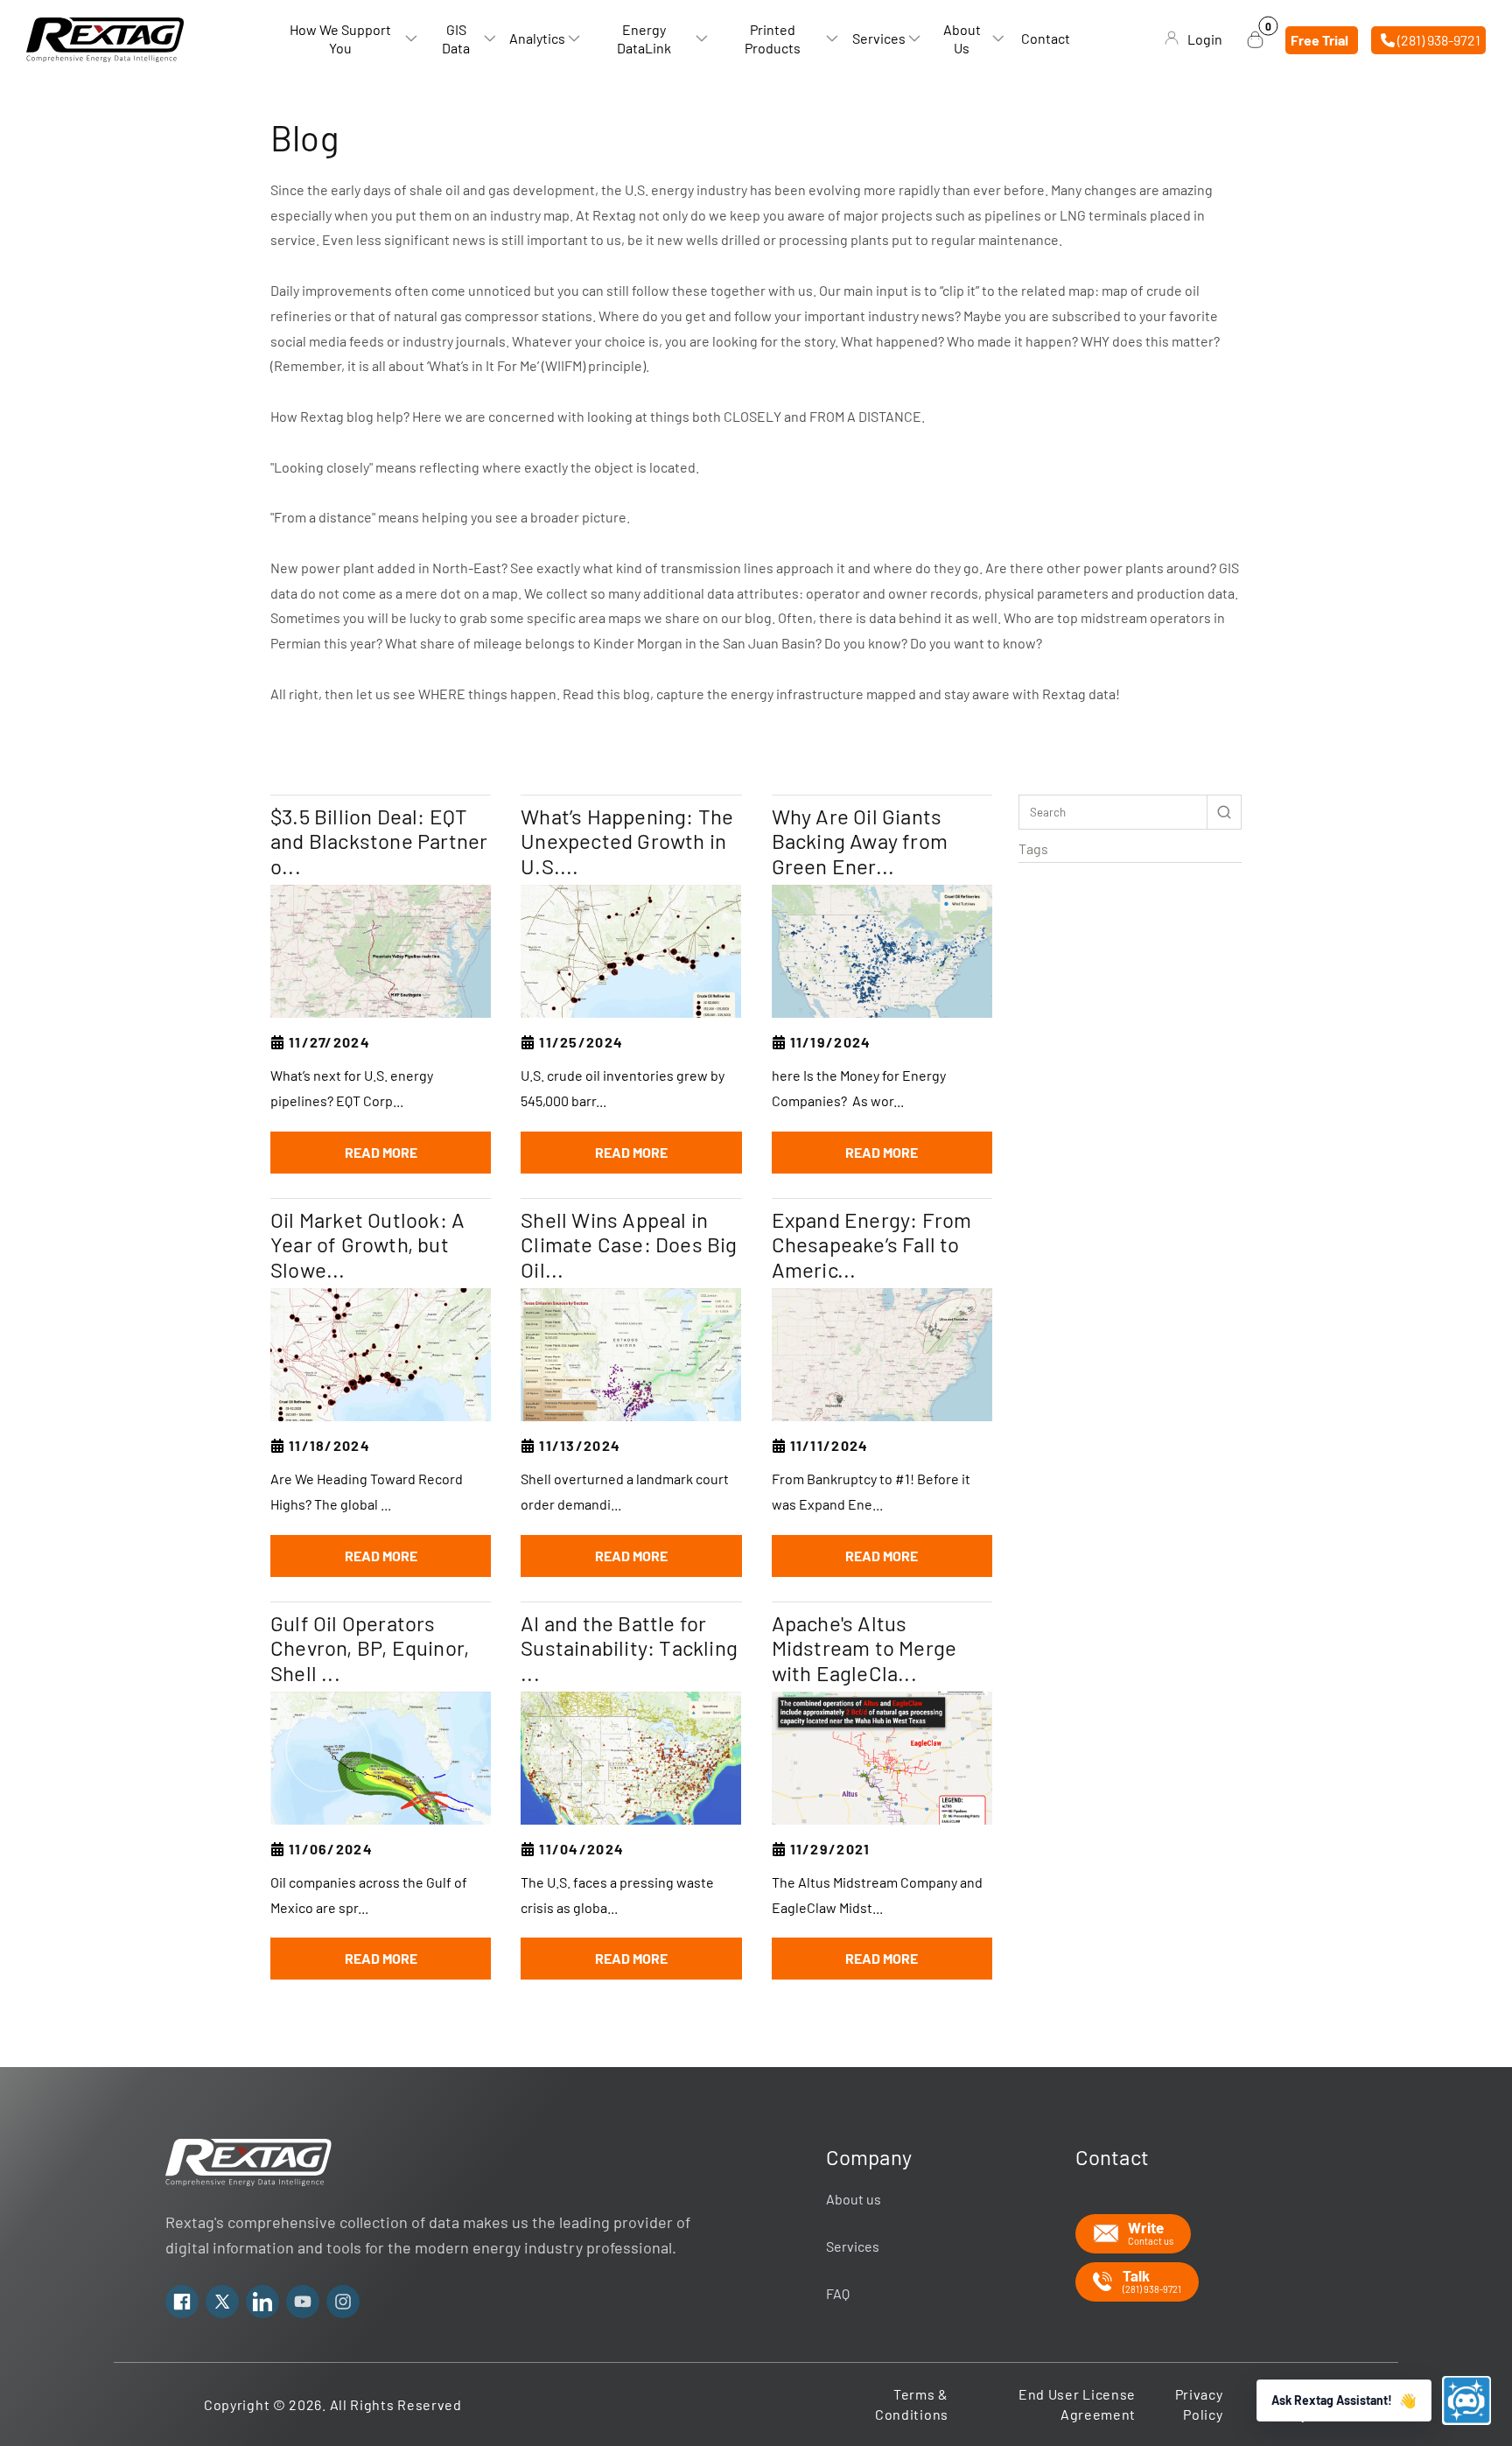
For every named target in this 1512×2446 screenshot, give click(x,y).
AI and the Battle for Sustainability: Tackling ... (629, 1649)
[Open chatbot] (1466, 2400)
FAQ (838, 2293)
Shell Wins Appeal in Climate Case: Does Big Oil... (629, 1245)
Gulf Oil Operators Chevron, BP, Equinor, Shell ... (370, 1649)
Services (853, 2246)
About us (854, 2199)
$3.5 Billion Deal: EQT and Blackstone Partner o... (379, 842)
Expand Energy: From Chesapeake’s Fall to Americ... (872, 1245)
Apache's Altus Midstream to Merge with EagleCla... (864, 1649)
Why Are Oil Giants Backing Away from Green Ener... (860, 842)
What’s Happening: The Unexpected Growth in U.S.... (627, 842)
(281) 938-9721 (1438, 39)
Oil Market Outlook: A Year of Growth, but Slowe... (367, 1245)
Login (1205, 39)
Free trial (1319, 39)
